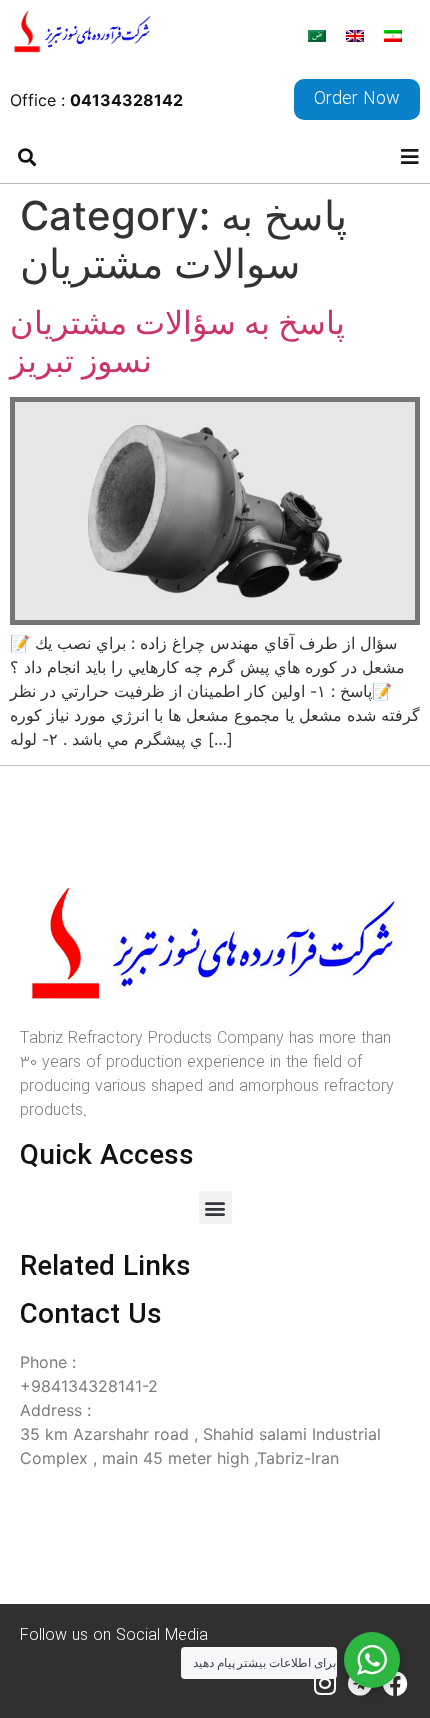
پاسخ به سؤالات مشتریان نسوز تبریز (177, 341)
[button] (26, 156)
